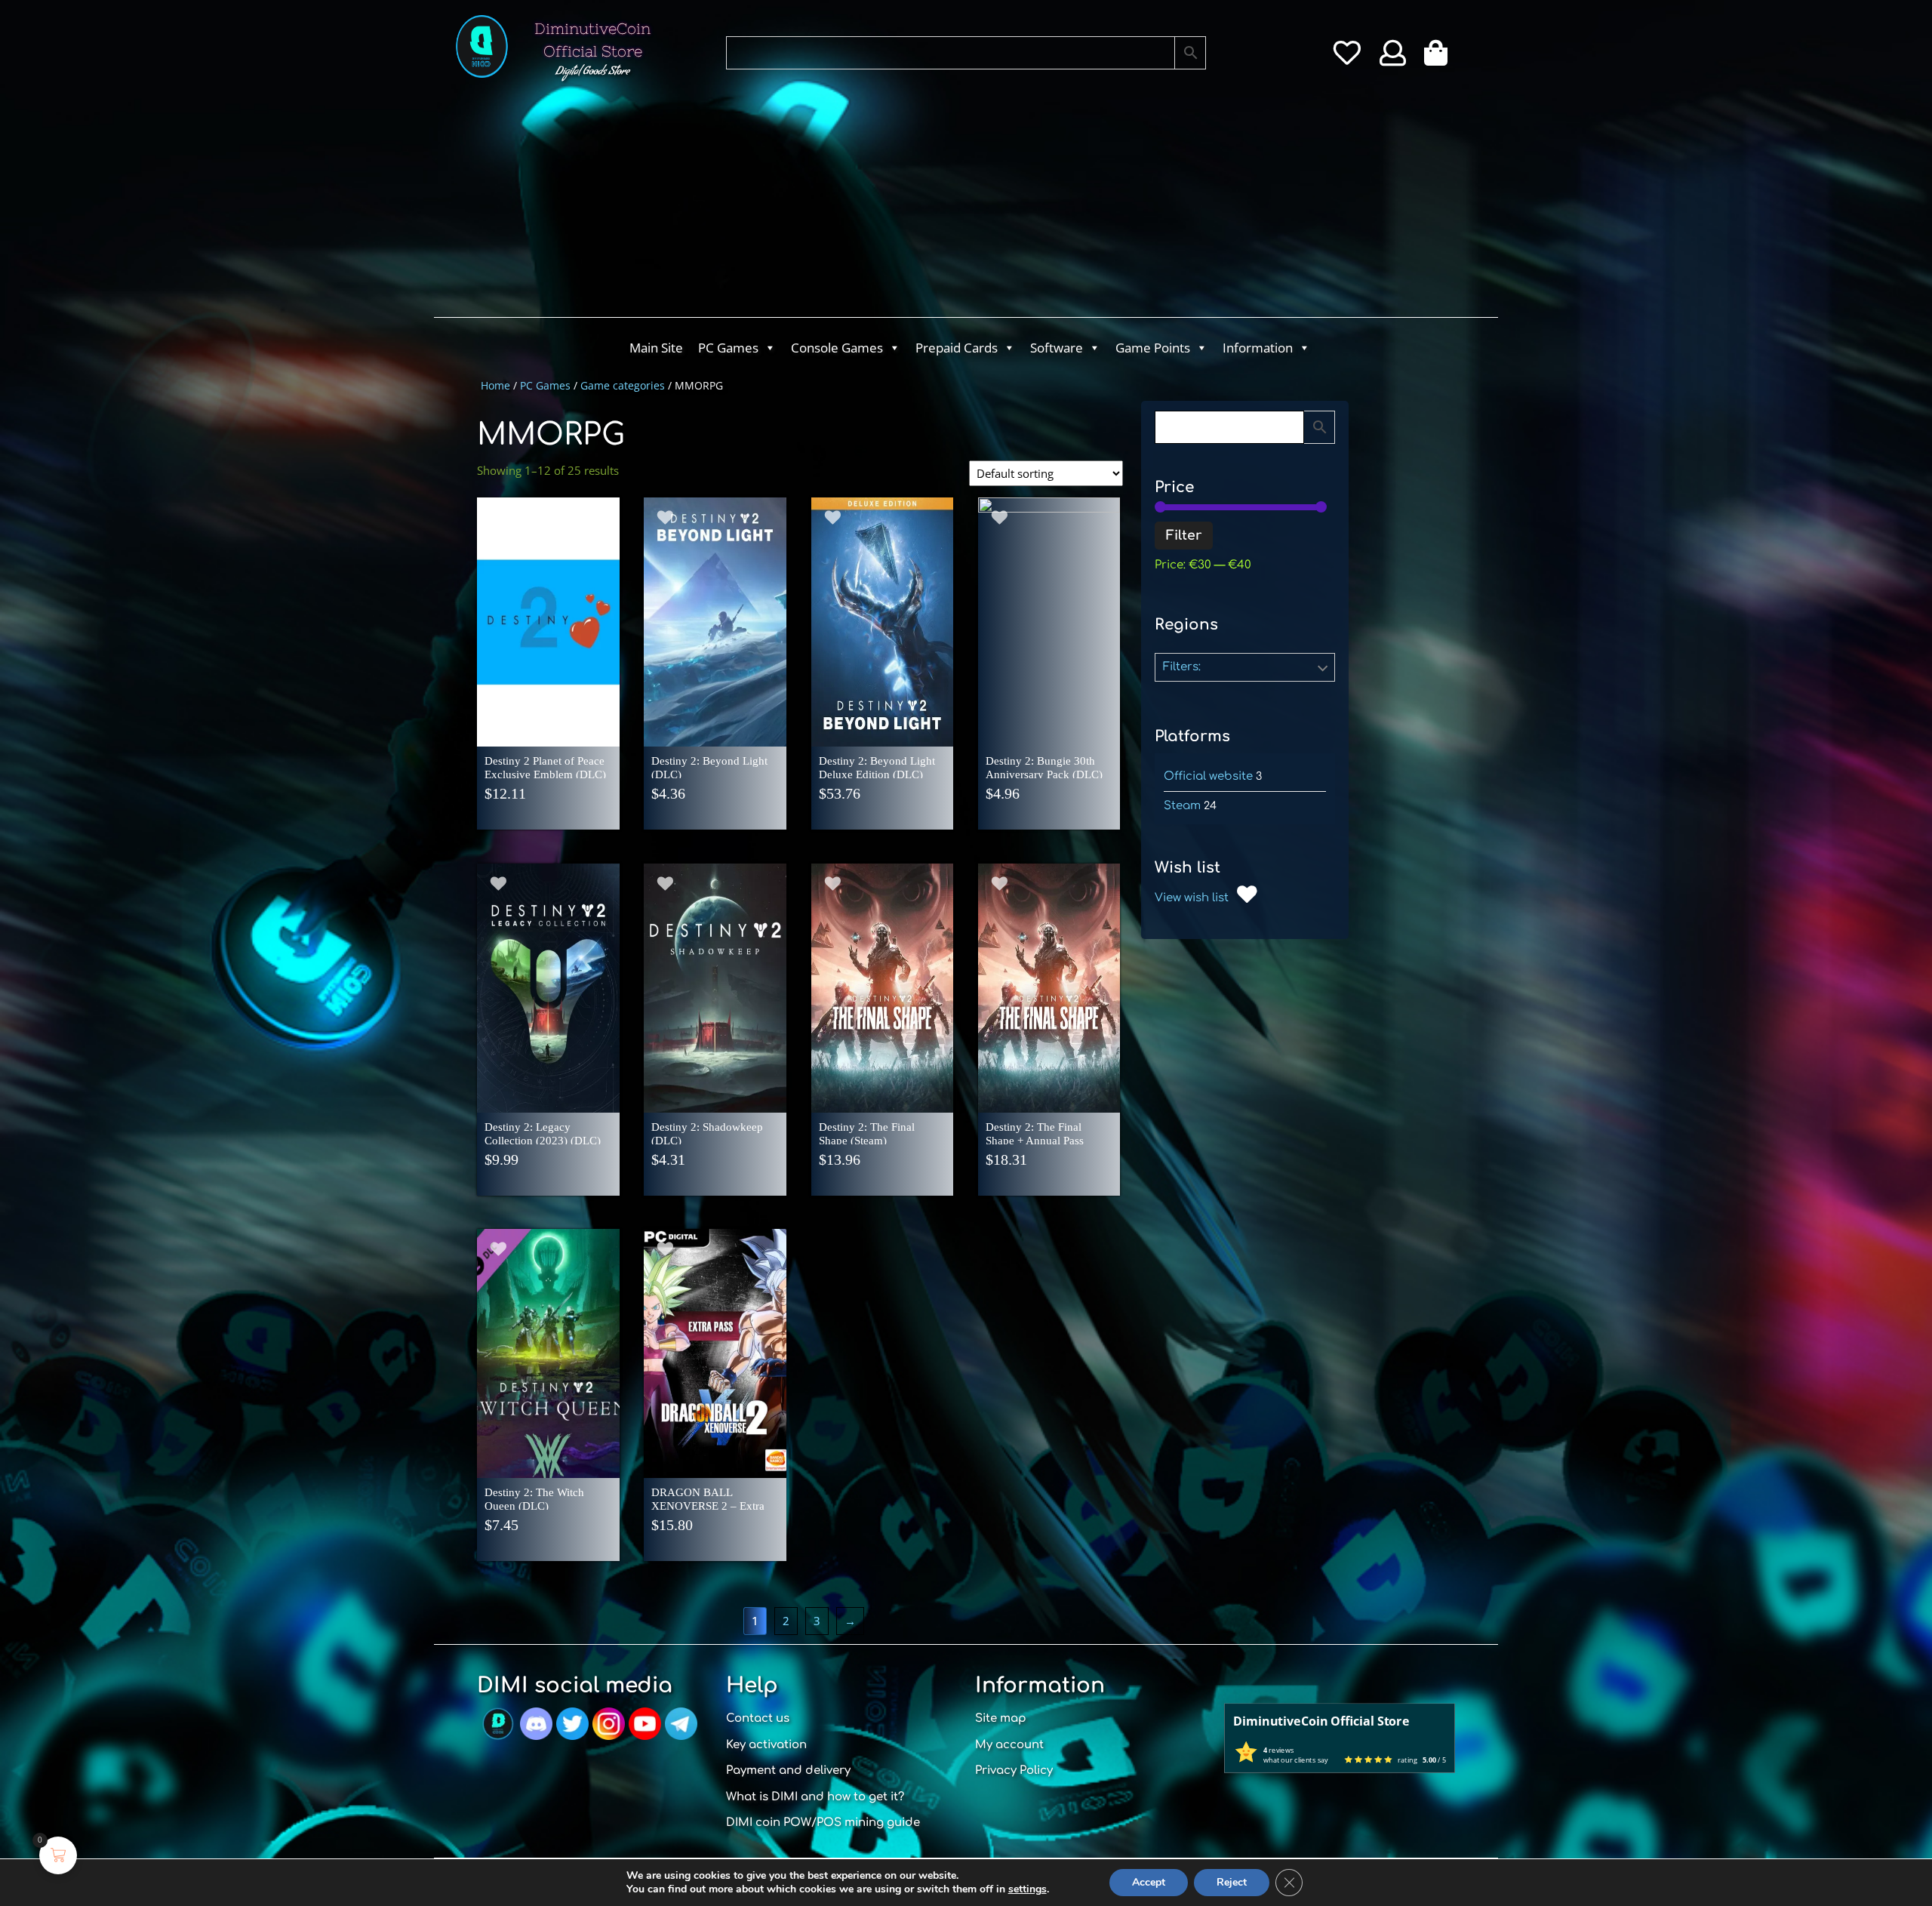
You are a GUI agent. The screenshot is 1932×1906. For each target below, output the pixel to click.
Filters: (1182, 667)
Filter (1184, 536)
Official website (1208, 776)
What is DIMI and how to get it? (815, 1797)
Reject (1232, 1882)
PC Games (728, 348)
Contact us (758, 1718)
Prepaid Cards (957, 348)
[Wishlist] (1347, 58)
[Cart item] (1440, 58)
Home (495, 385)
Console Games (837, 348)
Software (1057, 348)
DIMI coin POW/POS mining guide (823, 1823)
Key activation (766, 1745)
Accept (1149, 1882)
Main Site (656, 348)
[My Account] (1393, 58)
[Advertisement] (906, 204)
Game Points (1153, 348)
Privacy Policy (1014, 1771)
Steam (1182, 806)
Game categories (623, 385)
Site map (1001, 1718)
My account (1009, 1745)
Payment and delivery (788, 1771)
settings (1028, 1889)
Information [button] (1258, 348)
